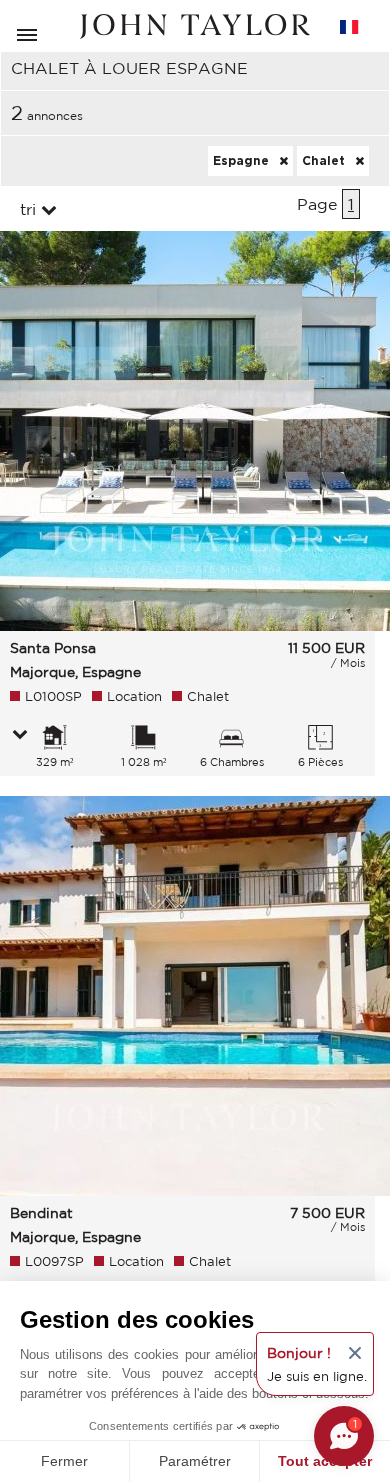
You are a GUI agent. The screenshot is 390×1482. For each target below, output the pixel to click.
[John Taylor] (195, 26)
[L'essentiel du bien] (20, 736)
